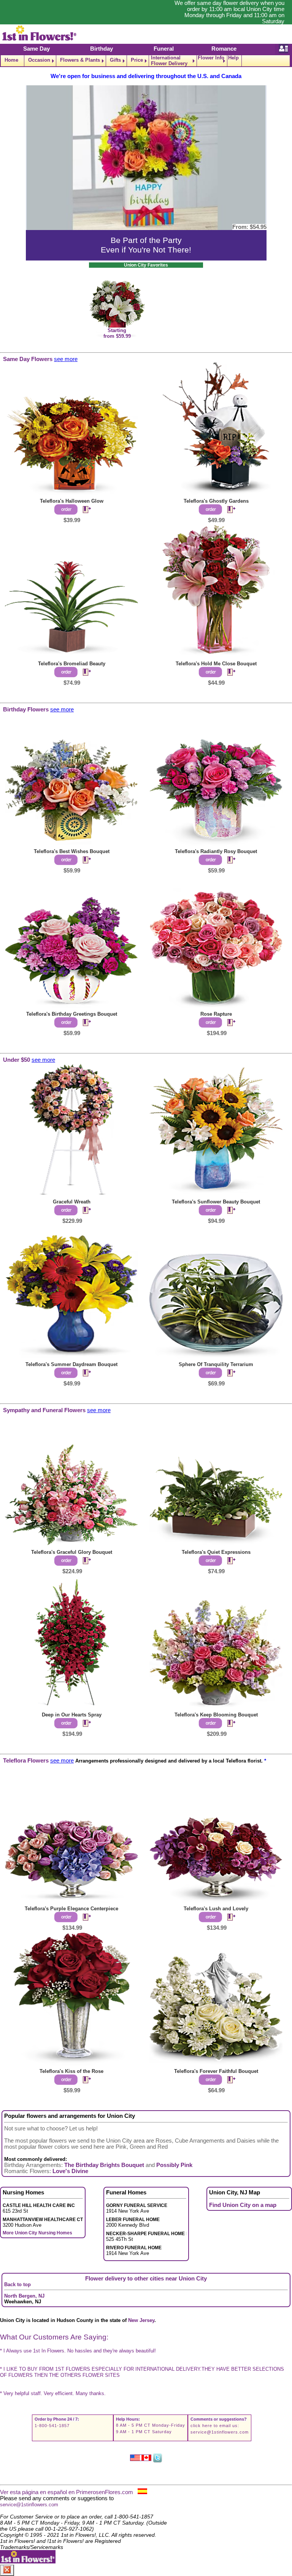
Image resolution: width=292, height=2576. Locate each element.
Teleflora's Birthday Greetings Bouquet (72, 1014)
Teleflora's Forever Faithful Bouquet (216, 2071)
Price (137, 60)
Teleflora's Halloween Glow (72, 501)
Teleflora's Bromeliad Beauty (72, 664)
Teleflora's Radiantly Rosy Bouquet (216, 851)
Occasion (39, 60)
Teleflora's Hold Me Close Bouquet (216, 664)
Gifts (115, 60)
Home (11, 60)
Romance (224, 49)
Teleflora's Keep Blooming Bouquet (216, 1715)
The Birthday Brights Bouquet (104, 2165)
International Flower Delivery (169, 61)
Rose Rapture (216, 1014)
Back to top (17, 2284)
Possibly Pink (174, 2165)
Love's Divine (70, 2171)
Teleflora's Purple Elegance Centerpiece (71, 1909)
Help (233, 58)
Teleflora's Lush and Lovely (216, 1909)
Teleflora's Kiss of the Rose (71, 2071)
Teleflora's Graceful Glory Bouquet (72, 1552)
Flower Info (211, 58)
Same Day (36, 49)
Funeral (164, 49)
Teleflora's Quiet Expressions (216, 1552)
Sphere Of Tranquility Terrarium (216, 1364)
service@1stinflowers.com (220, 2432)
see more (66, 359)
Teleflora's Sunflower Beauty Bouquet (216, 1202)
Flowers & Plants (80, 60)
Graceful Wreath (72, 1202)
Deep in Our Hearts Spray (72, 1715)
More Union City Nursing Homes (37, 2233)
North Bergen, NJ (24, 2296)
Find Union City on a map (243, 2205)
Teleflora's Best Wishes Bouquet (72, 851)
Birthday (102, 49)
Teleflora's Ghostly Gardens (216, 501)
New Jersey (141, 2320)
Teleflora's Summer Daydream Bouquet (71, 1364)
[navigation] (146, 61)
